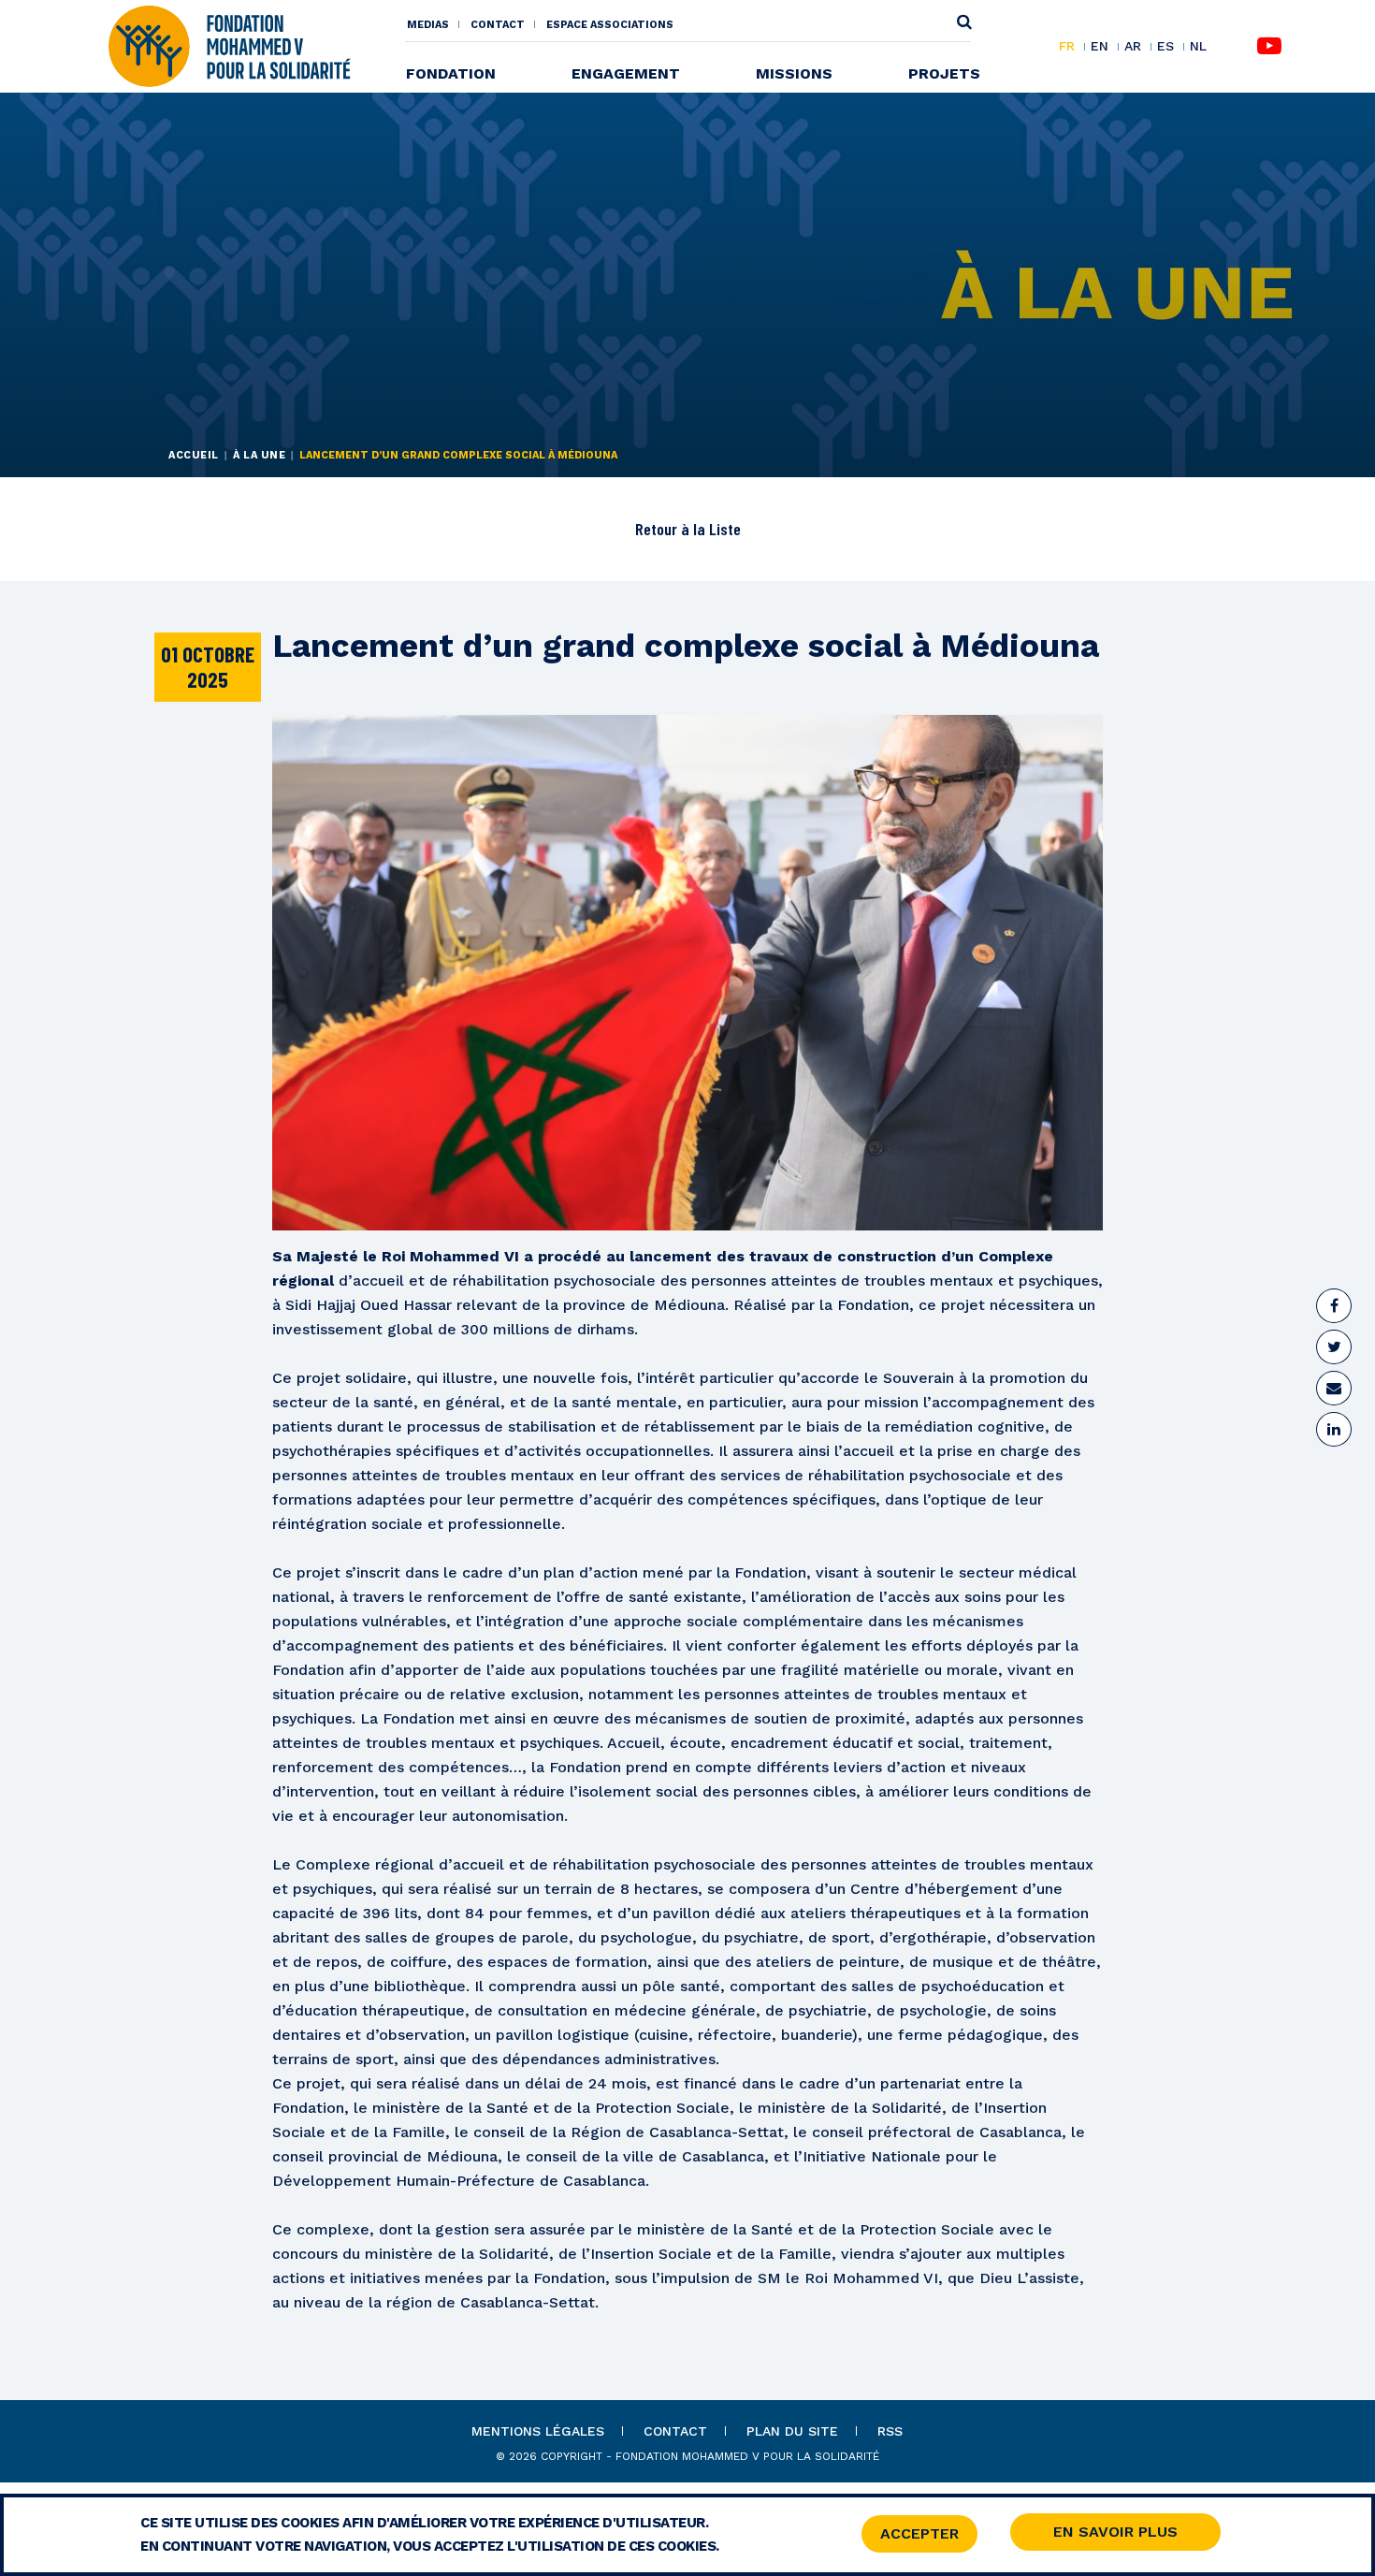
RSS (890, 2431)
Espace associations (610, 25)
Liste (725, 529)
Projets (944, 73)
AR (1133, 47)
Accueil (194, 455)
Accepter (919, 2533)
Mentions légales (538, 2431)
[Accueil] (229, 45)
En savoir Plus (1115, 2532)
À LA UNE (259, 455)
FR (1067, 47)
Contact (498, 25)
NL (1198, 46)
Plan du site (792, 2431)
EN (1100, 47)
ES (1165, 47)
